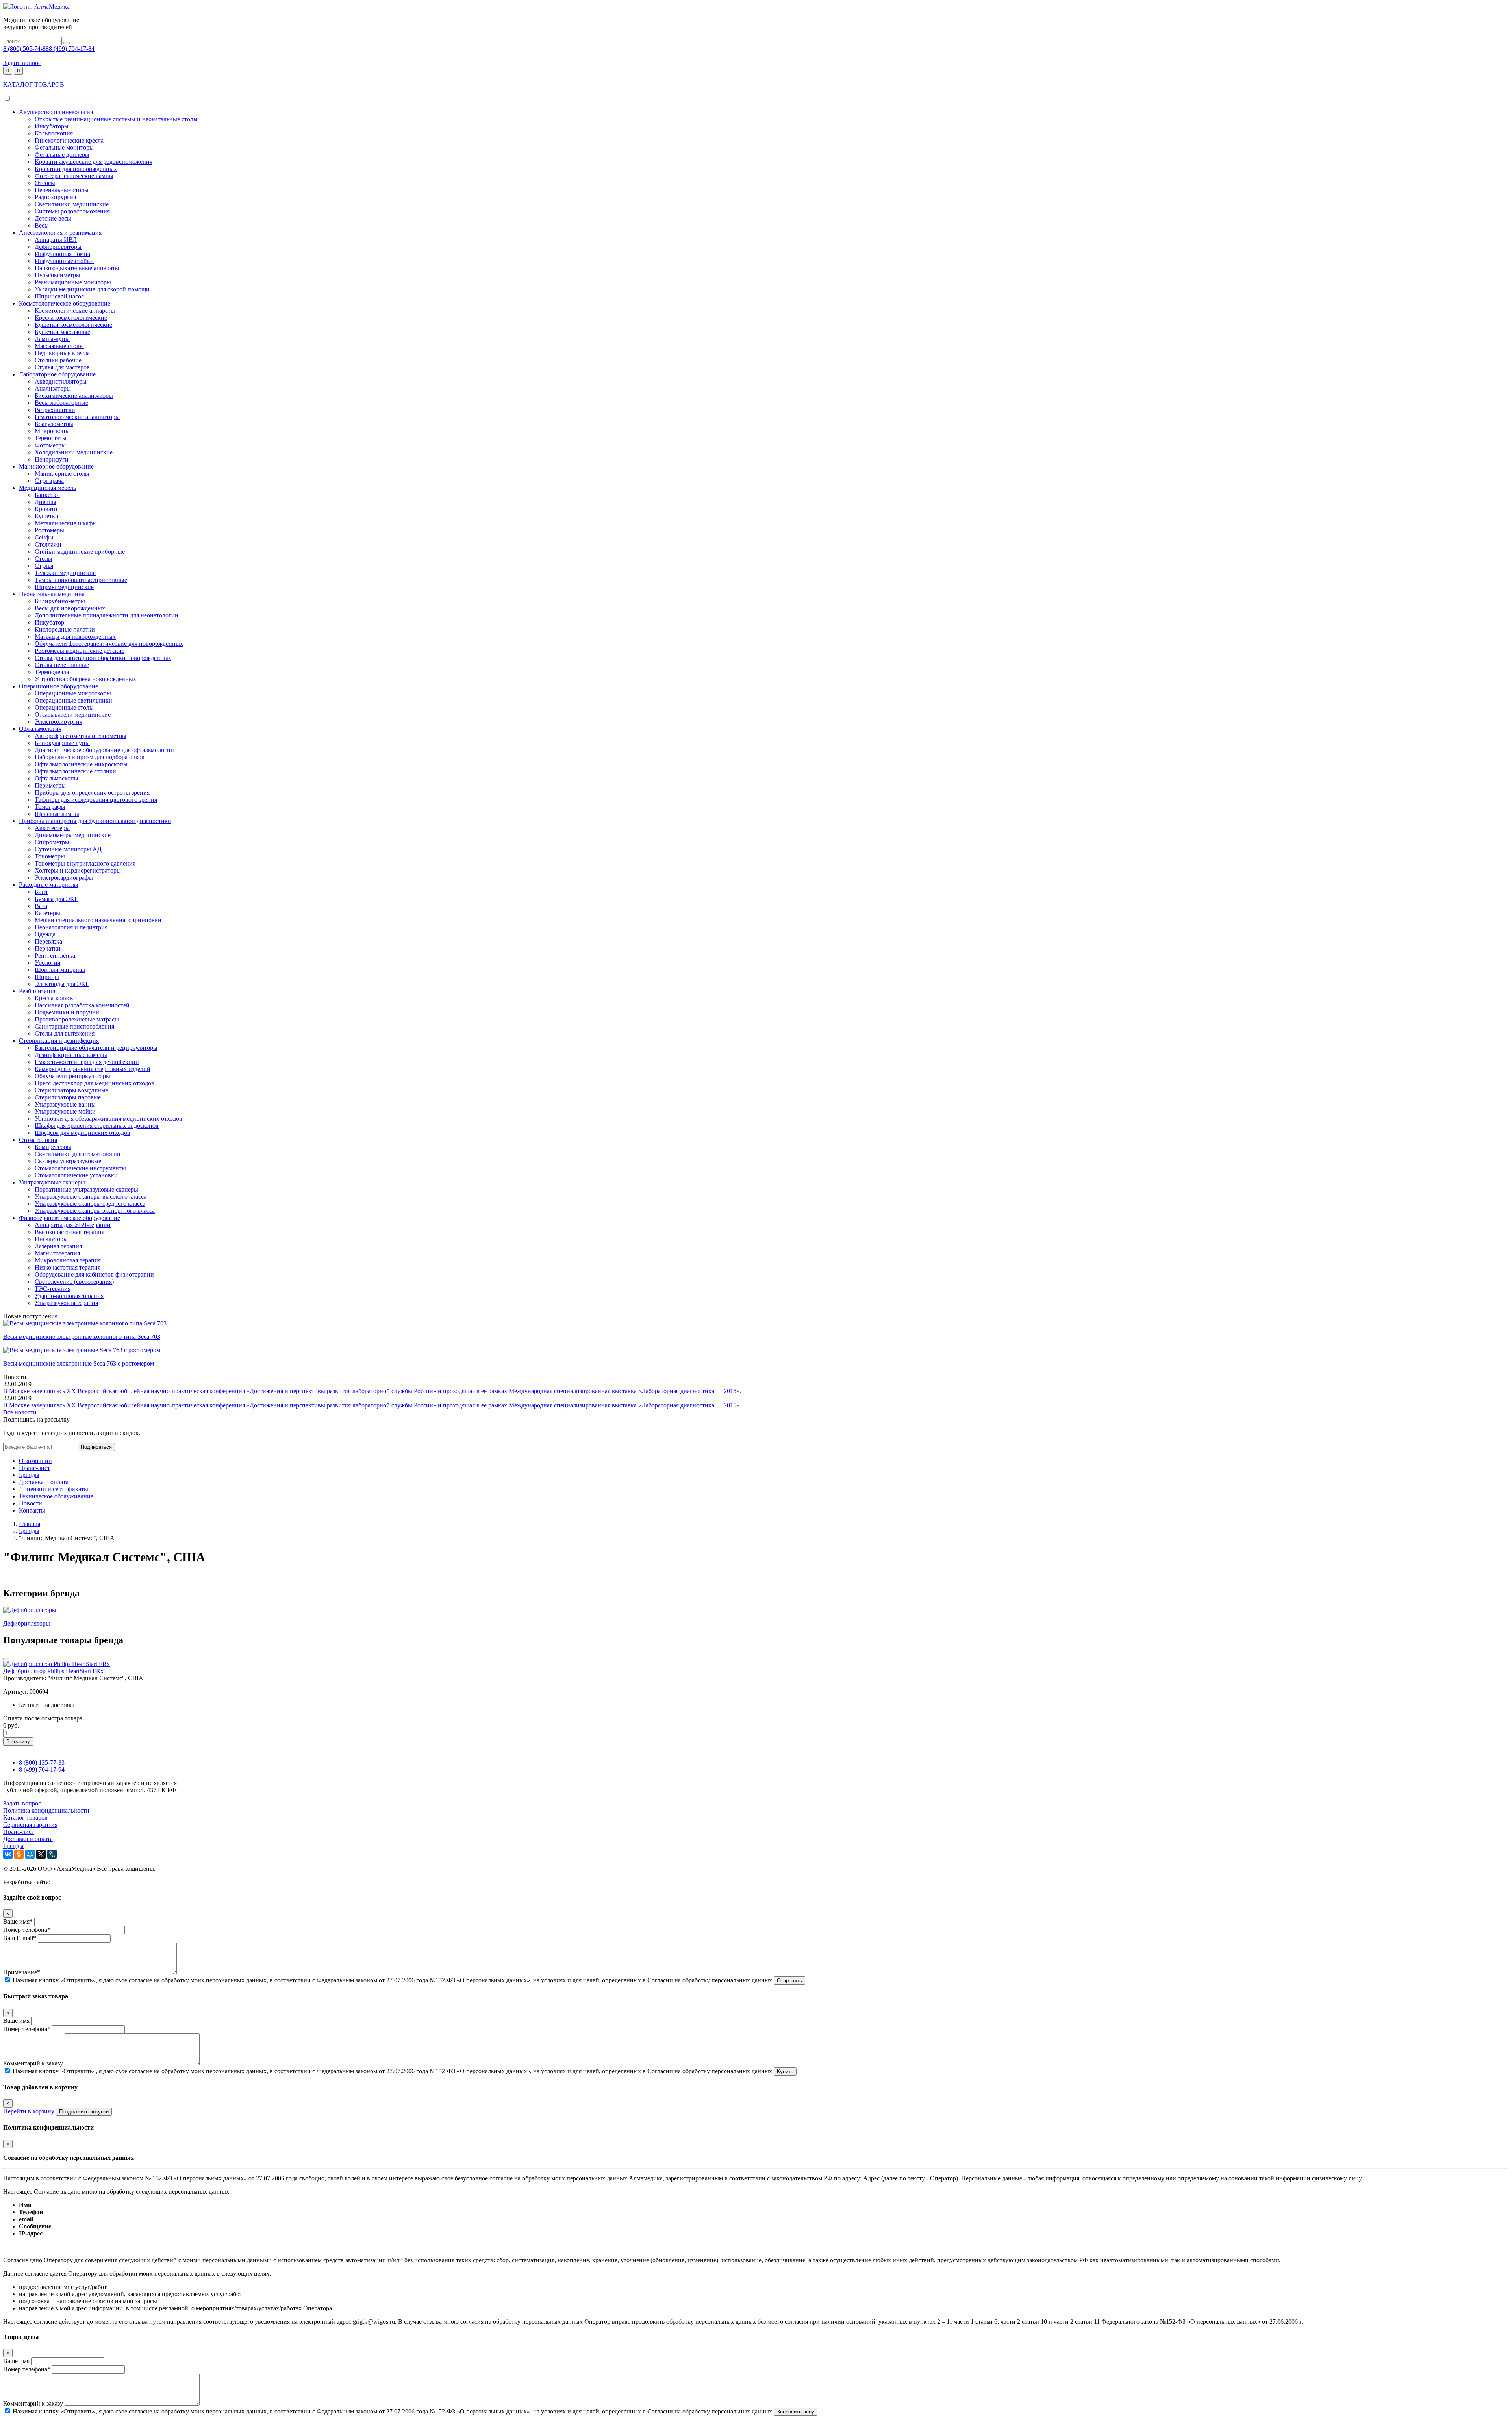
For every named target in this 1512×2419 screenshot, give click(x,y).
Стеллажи (48, 544)
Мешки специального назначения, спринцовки (98, 920)
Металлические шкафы (66, 523)
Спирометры (52, 842)
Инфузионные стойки (64, 261)
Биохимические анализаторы (74, 396)
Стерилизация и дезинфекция (59, 1041)
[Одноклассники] (19, 1854)
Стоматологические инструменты (80, 1168)
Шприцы (47, 977)
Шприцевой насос (59, 296)
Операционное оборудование (58, 686)
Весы (42, 225)
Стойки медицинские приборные (80, 551)
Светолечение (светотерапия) (74, 1282)
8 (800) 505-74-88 (26, 49)
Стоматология (38, 1140)
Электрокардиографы (64, 878)
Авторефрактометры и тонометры (81, 736)
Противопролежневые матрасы (77, 1019)
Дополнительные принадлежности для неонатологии (107, 615)
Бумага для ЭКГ (56, 899)
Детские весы (53, 218)
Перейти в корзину (30, 2111)
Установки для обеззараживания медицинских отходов (108, 1119)
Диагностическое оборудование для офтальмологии (104, 750)
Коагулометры (54, 424)
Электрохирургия (58, 722)
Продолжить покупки (84, 2112)
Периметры (50, 785)
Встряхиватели (55, 410)
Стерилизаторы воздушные (71, 1090)
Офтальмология (40, 729)
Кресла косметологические (71, 318)
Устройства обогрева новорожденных (85, 679)
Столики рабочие (58, 360)
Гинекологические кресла (69, 140)
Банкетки (47, 495)
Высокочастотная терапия (69, 1232)
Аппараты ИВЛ (56, 240)
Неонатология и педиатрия (71, 927)
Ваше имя (18, 1921)
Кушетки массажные (62, 332)
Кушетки (47, 516)
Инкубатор (49, 622)
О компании (35, 1461)
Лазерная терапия (58, 1246)
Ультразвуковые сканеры (52, 1182)
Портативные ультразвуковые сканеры (86, 1189)
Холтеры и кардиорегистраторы (78, 870)
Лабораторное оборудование (57, 374)
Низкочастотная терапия (68, 1267)
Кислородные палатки (65, 629)
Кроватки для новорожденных (76, 169)
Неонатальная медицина (52, 594)
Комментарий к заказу (33, 2063)
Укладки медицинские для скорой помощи (92, 289)
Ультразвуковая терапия (66, 1303)
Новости (31, 1503)
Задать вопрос (22, 63)
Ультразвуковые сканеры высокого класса (91, 1197)
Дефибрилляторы (58, 247)
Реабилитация (38, 991)
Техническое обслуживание (56, 1496)
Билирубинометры (60, 601)
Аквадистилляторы (61, 381)
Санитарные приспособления (74, 1026)
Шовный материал (60, 970)
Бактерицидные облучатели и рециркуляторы (96, 1048)
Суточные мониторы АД (68, 849)
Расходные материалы (49, 885)
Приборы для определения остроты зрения (92, 792)
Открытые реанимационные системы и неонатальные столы (116, 119)
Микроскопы (52, 431)
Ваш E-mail (20, 1938)
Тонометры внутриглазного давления (85, 863)
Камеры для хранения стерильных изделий (93, 1069)
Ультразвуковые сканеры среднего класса (90, 1204)
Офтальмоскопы (57, 778)
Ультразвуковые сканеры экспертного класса (95, 1211)
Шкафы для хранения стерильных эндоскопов (97, 1126)
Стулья (44, 566)
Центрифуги (52, 459)
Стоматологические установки (76, 1175)
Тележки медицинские (65, 573)
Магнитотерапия (57, 1253)
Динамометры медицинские (73, 835)
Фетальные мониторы (64, 147)
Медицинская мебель (47, 488)
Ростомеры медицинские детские (80, 651)
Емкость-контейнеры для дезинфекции (87, 1062)
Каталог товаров (25, 1817)
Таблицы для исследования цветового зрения (96, 800)
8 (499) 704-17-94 (42, 1769)
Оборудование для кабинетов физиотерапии (94, 1274)
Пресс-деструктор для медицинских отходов (94, 1083)
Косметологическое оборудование (65, 303)
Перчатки (48, 948)
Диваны (45, 502)
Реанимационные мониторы (73, 282)
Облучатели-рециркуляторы (72, 1076)
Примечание (22, 1972)
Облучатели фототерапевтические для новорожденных (109, 644)
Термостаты (51, 438)
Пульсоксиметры (57, 275)
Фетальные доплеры (62, 155)
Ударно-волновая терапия (69, 1296)
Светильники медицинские (72, 204)
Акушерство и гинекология (56, 112)
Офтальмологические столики (75, 771)
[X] (41, 1854)
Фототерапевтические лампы (74, 176)
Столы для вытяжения (65, 1033)
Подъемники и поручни (67, 1012)
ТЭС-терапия (53, 1289)
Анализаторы (53, 388)
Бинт (41, 892)
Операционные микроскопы (73, 693)
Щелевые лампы (57, 814)
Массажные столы (59, 346)
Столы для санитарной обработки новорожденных (103, 658)
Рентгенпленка (55, 956)
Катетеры (47, 913)
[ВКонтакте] (8, 1854)
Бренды (29, 1475)
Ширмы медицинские (64, 587)
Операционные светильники (73, 700)
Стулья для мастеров (62, 367)
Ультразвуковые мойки (65, 1111)
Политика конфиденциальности (46, 1810)
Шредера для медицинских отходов (82, 1133)
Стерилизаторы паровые (68, 1097)
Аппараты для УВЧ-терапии (73, 1225)
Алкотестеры (52, 828)
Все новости (20, 1412)
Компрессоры (53, 1147)
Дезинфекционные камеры (71, 1055)
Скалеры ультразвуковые (68, 1161)
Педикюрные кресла (62, 353)
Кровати (46, 509)
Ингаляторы (51, 1239)
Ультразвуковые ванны (65, 1104)
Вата (41, 906)
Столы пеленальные (62, 665)
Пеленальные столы (62, 190)
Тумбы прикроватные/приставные (81, 580)
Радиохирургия (55, 197)
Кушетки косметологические (73, 325)
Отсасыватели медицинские (73, 715)
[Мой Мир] (30, 1854)
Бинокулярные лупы (62, 743)
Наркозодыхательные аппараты (77, 268)
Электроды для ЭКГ (62, 984)
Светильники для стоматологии (78, 1154)
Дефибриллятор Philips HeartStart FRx (53, 1671)
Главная (30, 1524)
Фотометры (50, 445)
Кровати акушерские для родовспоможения (94, 162)
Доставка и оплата (44, 1482)
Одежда (45, 934)
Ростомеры (49, 530)
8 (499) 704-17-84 (72, 49)
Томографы (50, 807)
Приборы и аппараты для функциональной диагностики (95, 821)
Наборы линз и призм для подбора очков (90, 757)
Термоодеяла (52, 672)
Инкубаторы (52, 126)
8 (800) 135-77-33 (42, 1762)
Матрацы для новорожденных (75, 637)
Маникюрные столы (62, 474)
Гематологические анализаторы (77, 417)
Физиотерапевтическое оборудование (69, 1218)
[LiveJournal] (52, 1854)
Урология (47, 963)
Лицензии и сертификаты (54, 1489)
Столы (44, 559)
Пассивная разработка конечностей (82, 1005)
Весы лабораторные (61, 403)
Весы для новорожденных (70, 608)
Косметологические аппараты (75, 310)
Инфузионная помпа (62, 254)
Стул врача (49, 481)
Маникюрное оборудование (56, 466)
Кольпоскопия (54, 133)
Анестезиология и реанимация (60, 233)
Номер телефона (27, 1930)
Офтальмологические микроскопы (81, 764)
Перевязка (48, 941)
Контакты (32, 1510)
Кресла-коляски (56, 998)
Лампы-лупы (52, 339)
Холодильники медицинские (74, 452)
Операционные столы (64, 707)
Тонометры (50, 856)
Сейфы (44, 537)
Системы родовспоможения (72, 211)
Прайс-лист (34, 1468)
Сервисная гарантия (30, 1825)
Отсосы (45, 183)
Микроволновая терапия (68, 1260)
